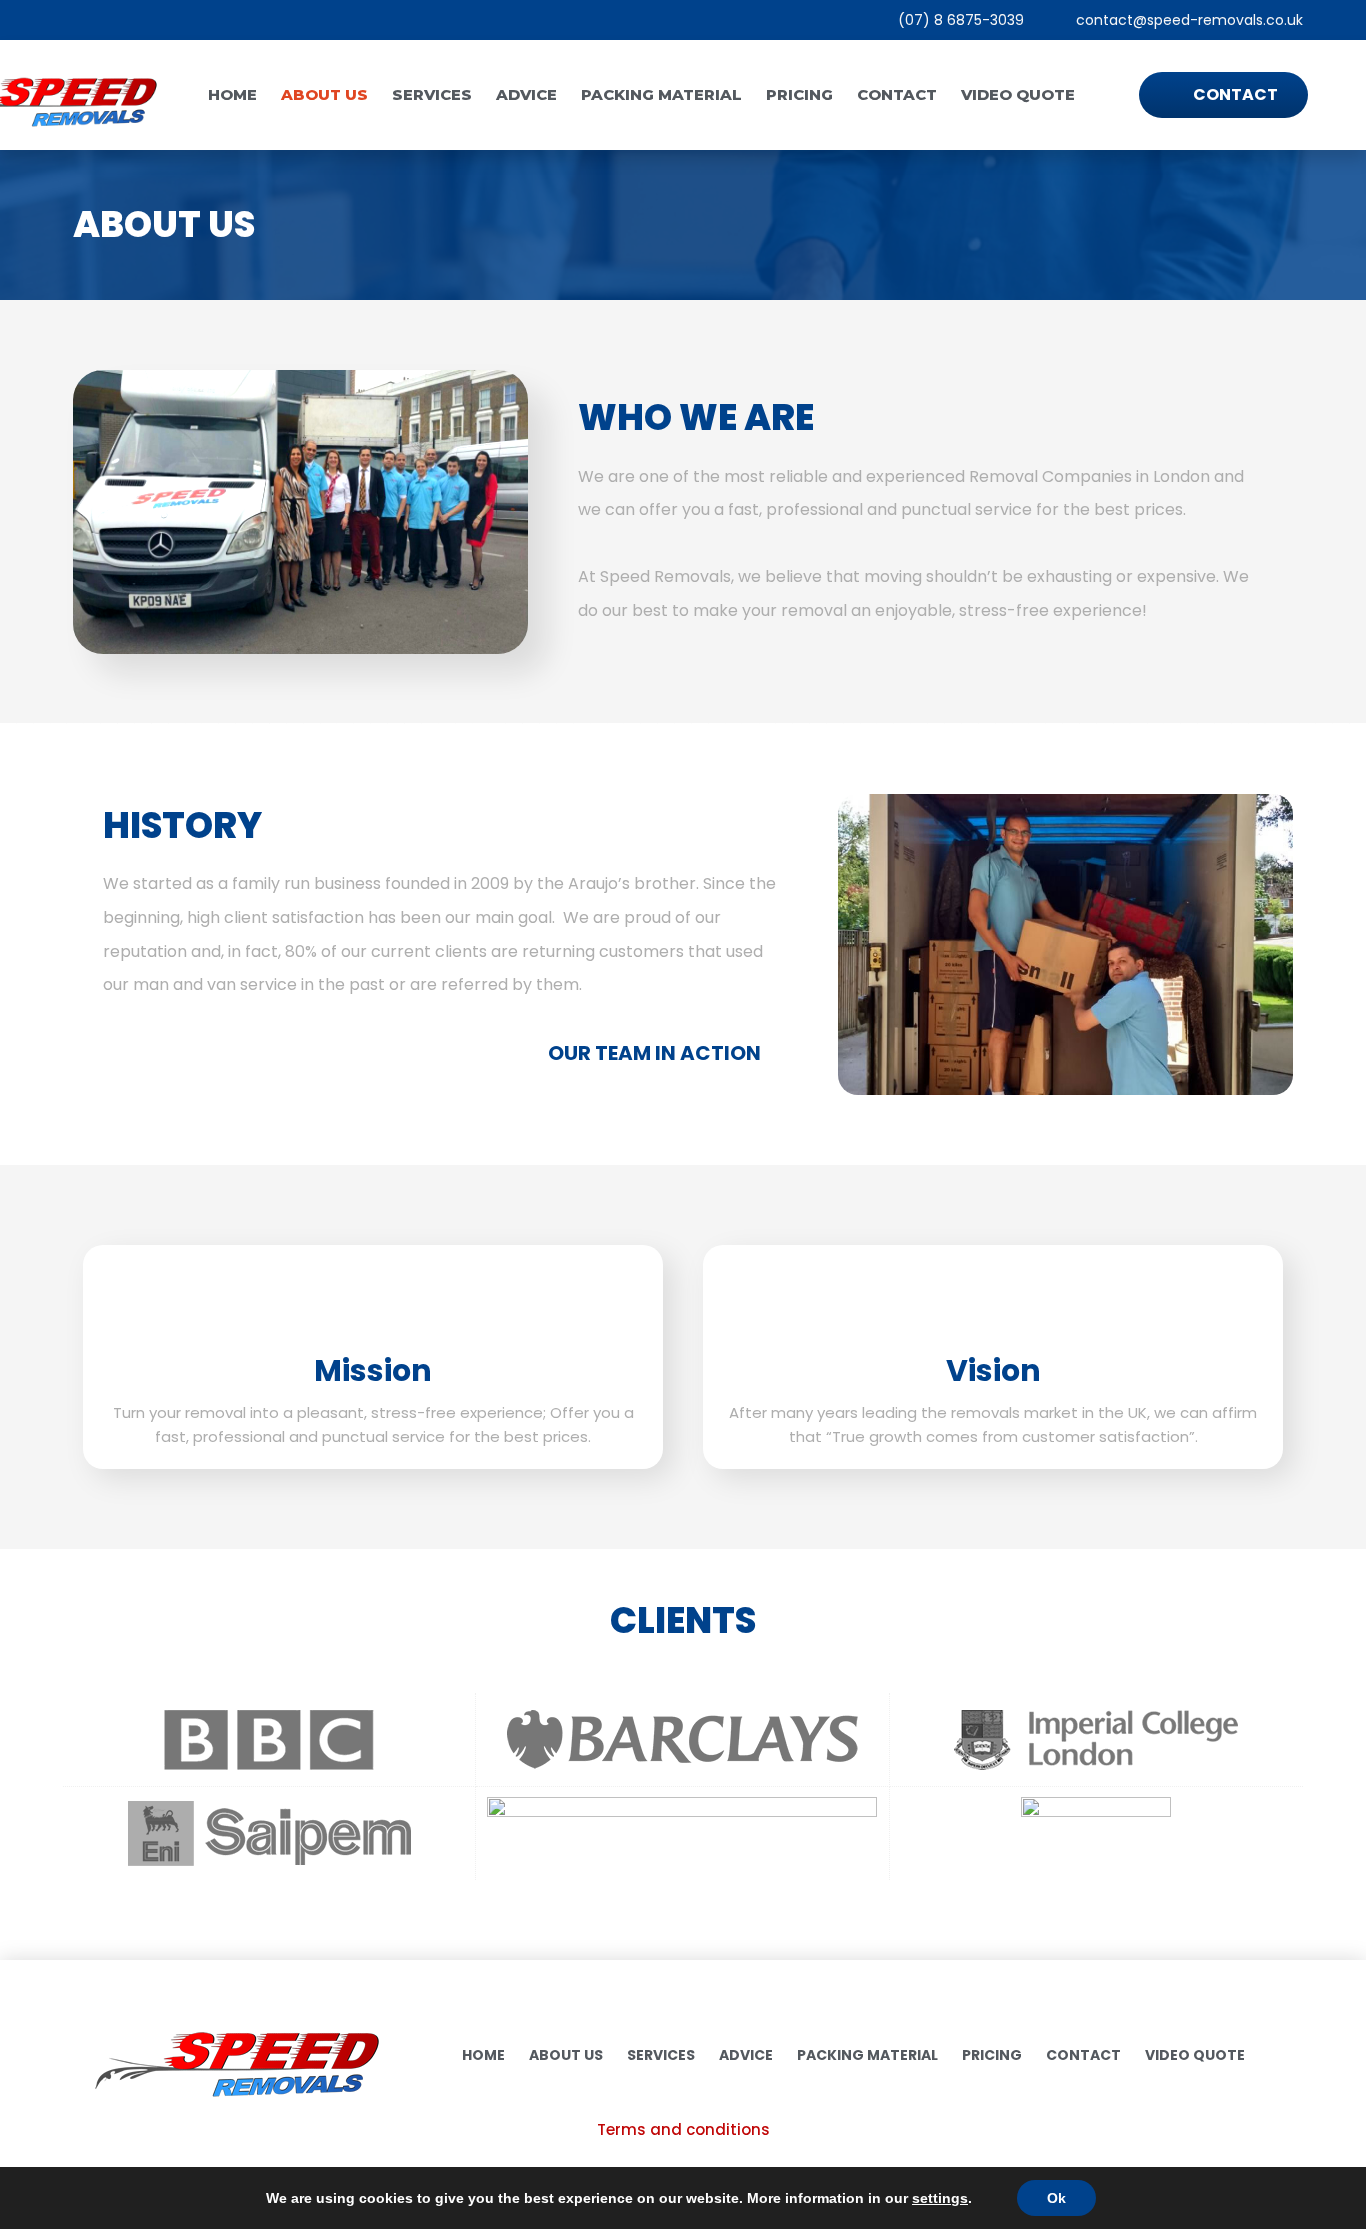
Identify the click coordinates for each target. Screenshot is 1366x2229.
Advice (526, 94)
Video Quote (1018, 94)
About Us (324, 94)
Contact (897, 94)
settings (940, 2198)
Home (232, 94)
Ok (1056, 2198)
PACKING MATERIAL (661, 94)
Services (432, 94)
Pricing (799, 94)
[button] (857, 944)
